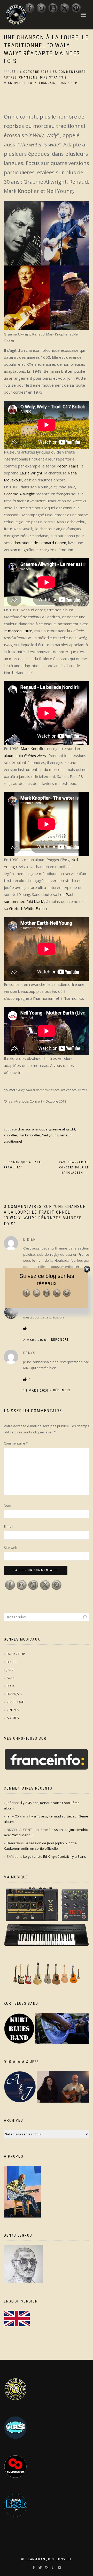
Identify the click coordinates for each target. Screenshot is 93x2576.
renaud (66, 1135)
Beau (11, 1843)
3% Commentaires (69, 72)
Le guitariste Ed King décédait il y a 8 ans (55, 1856)
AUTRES (10, 77)
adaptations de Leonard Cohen (39, 543)
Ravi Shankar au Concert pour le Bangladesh (74, 1168)
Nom (7, 1505)
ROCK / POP (67, 83)
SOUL (11, 1678)
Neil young (50, 1135)
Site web (11, 1548)
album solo (25, 755)
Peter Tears (68, 466)
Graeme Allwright (19, 494)
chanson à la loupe (33, 1129)
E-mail (9, 1526)
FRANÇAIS (14, 1694)
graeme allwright (62, 1129)
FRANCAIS (47, 83)
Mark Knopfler (33, 748)
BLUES (12, 1662)
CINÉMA (13, 1710)
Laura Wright (31, 473)
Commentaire (16, 1443)
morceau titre (20, 631)
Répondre (60, 1340)
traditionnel (13, 1141)
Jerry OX (13, 1816)
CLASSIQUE (15, 1702)
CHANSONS (28, 77)
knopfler (11, 1135)
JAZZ (10, 1670)
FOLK (32, 83)
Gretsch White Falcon (28, 908)
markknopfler (30, 1135)
